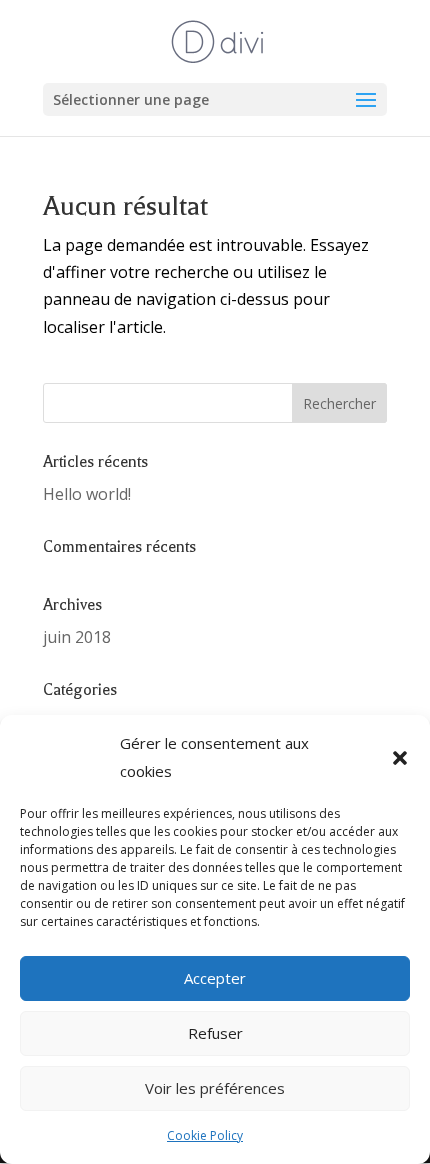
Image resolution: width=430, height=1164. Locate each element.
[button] (400, 758)
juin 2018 (77, 637)
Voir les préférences (215, 1088)
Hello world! (87, 494)
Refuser (215, 1033)
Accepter (215, 978)
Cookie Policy (205, 1135)
